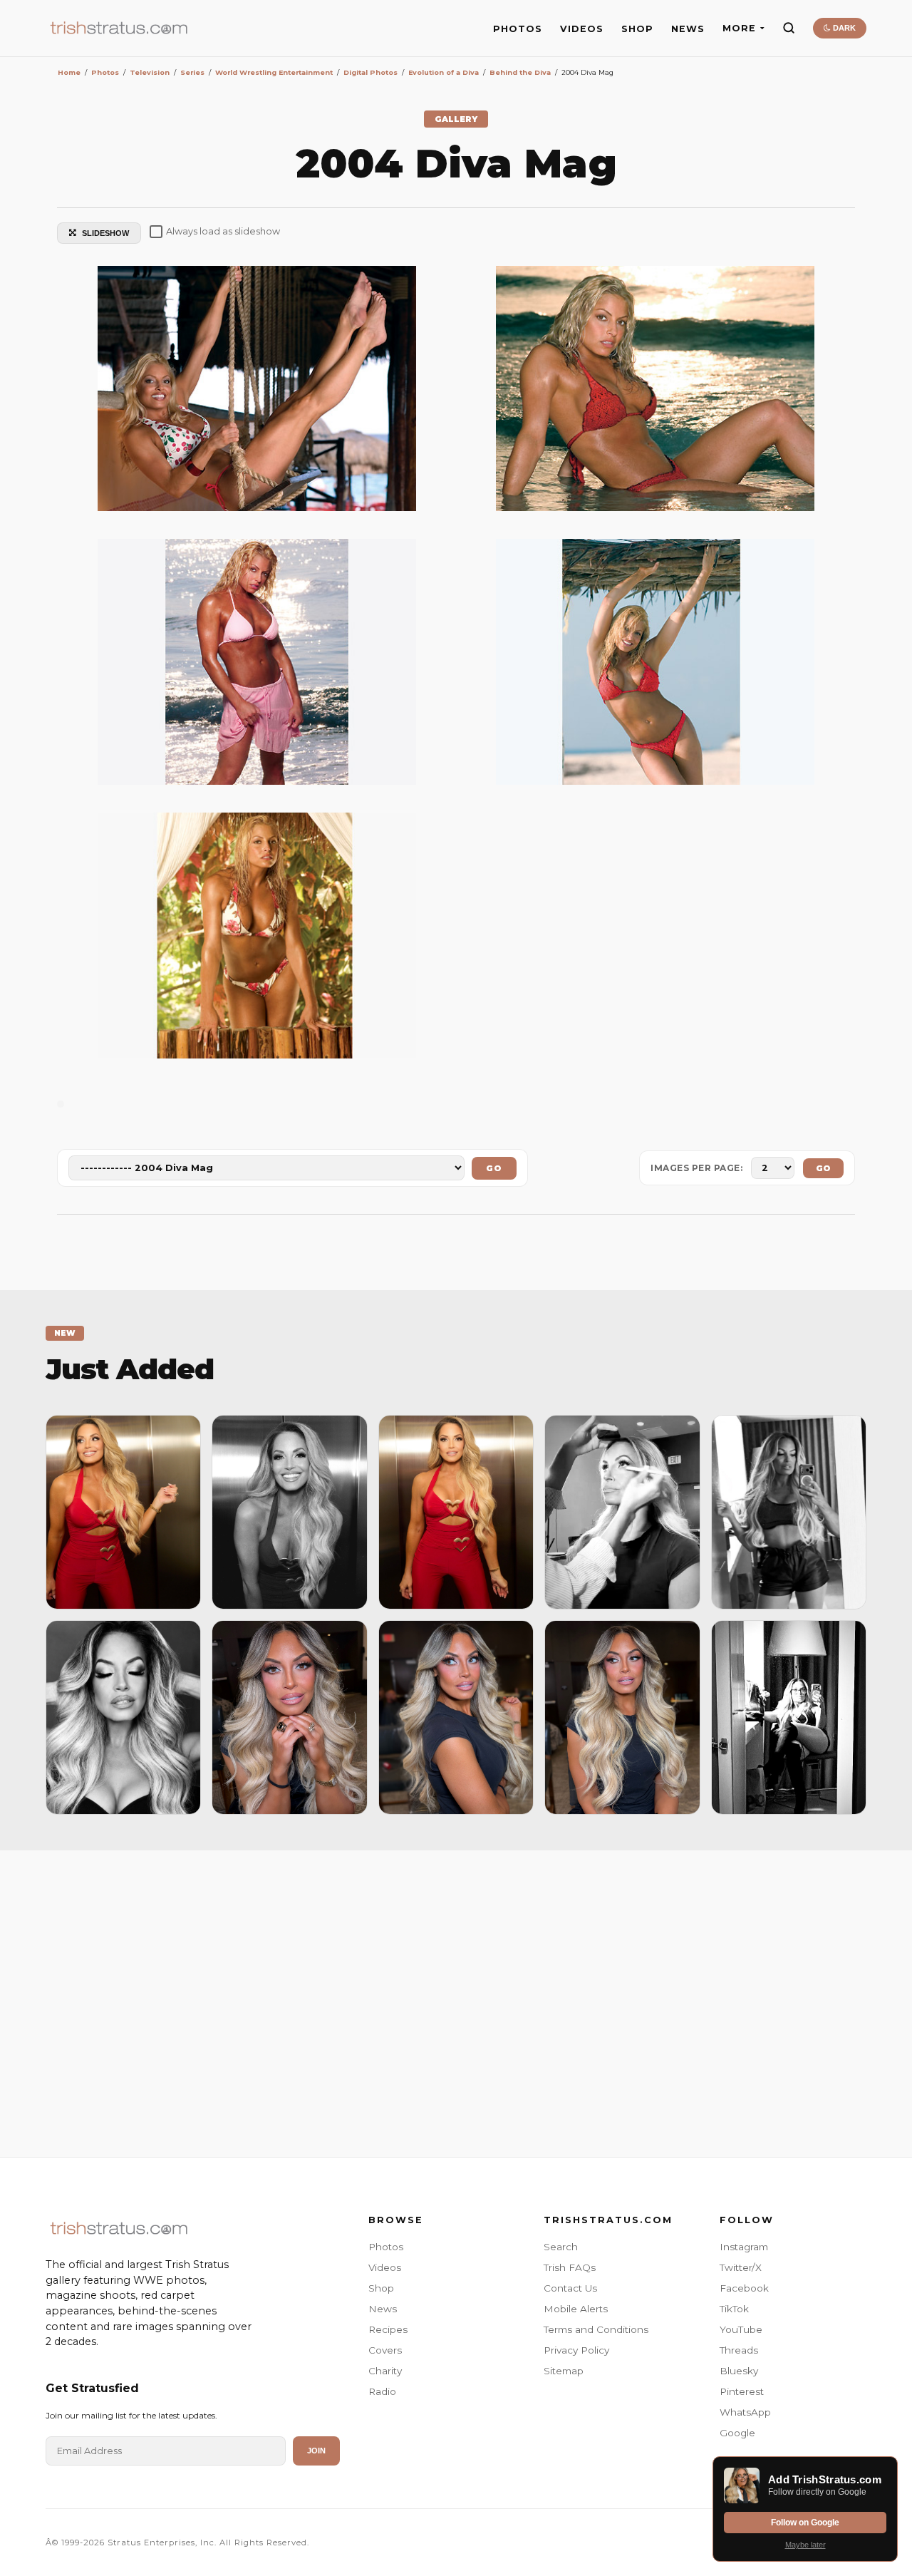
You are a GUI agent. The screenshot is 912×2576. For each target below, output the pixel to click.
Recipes (388, 2329)
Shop (381, 2288)
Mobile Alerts (576, 2309)
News (383, 2309)
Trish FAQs (570, 2267)
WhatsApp (745, 2412)
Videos (385, 2267)
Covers (385, 2350)
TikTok (734, 2309)
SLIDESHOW (105, 233)
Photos (386, 2247)
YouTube (741, 2329)
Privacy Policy (576, 2350)
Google (737, 2433)
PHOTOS (518, 29)
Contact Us (570, 2288)
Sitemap (564, 2371)
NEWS (688, 29)
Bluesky (739, 2371)
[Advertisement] (456, 2000)
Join (316, 2451)
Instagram (744, 2247)
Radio (382, 2391)
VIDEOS (582, 29)
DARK (843, 28)
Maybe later (805, 2545)
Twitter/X (741, 2267)
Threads (739, 2350)
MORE (739, 28)
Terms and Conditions (596, 2329)
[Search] (789, 28)
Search (561, 2247)
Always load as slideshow (223, 231)
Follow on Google (805, 2523)
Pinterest (742, 2391)
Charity (385, 2371)
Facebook (744, 2288)
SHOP (637, 29)
